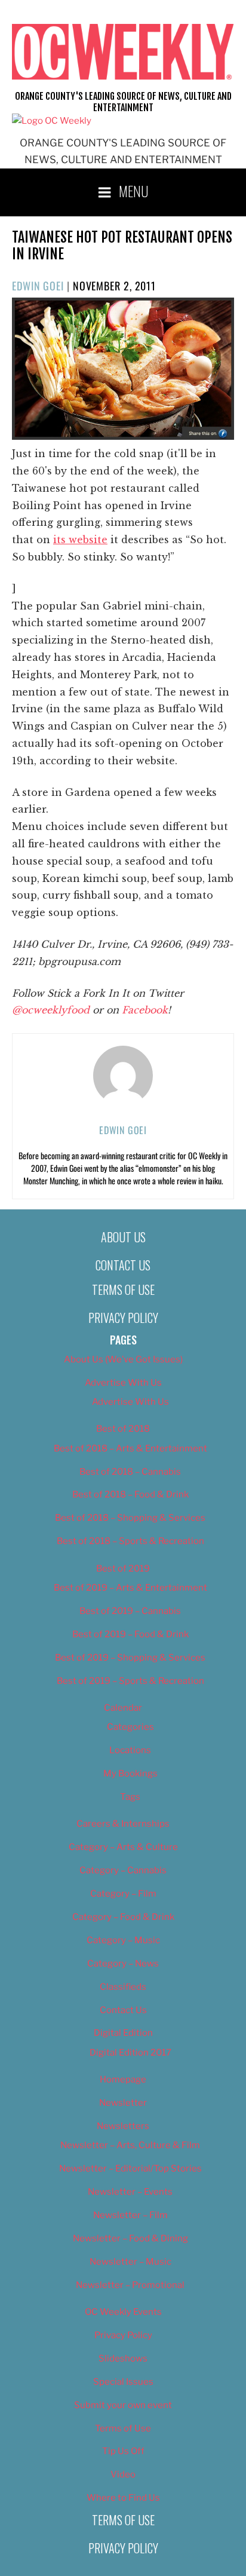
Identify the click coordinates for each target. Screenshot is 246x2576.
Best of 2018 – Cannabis (130, 1472)
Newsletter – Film (130, 2215)
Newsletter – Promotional (130, 2285)
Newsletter (123, 2103)
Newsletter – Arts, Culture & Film (130, 2145)
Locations (130, 1750)
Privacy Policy (123, 1318)
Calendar (123, 1708)
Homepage (123, 2079)
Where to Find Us (123, 2498)
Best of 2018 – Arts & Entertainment (130, 1448)
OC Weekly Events (123, 2312)
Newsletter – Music (130, 2262)
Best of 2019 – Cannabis (130, 1611)
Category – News (123, 1964)
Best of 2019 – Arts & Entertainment (130, 1588)
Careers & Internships (123, 1824)
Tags (130, 1797)
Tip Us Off (123, 2451)
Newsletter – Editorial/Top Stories (130, 2168)
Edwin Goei (38, 286)
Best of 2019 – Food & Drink (130, 1634)
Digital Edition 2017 (130, 2053)
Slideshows (123, 2358)
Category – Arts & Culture (123, 1847)
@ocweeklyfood (51, 1010)
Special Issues (123, 2382)
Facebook (145, 1010)
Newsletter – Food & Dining (130, 2238)
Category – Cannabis (123, 1870)
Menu (134, 191)
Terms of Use (123, 1289)
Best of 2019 (123, 1569)
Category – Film (123, 1894)
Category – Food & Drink (123, 1917)
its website (80, 540)
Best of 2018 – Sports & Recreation (130, 1541)
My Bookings (130, 1774)
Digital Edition (123, 2033)
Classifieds (123, 1987)
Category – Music (123, 1940)
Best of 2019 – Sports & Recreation (130, 1681)
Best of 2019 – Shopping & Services (130, 1658)
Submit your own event (123, 2405)
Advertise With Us (123, 1383)
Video (123, 2474)
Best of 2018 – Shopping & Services (130, 1518)
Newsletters (123, 2126)
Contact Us (123, 1265)
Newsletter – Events (130, 2192)
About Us (123, 1237)
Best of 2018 (123, 1429)
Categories (130, 1727)
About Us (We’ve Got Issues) (123, 1359)
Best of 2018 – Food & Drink (130, 1494)
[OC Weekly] (52, 121)
